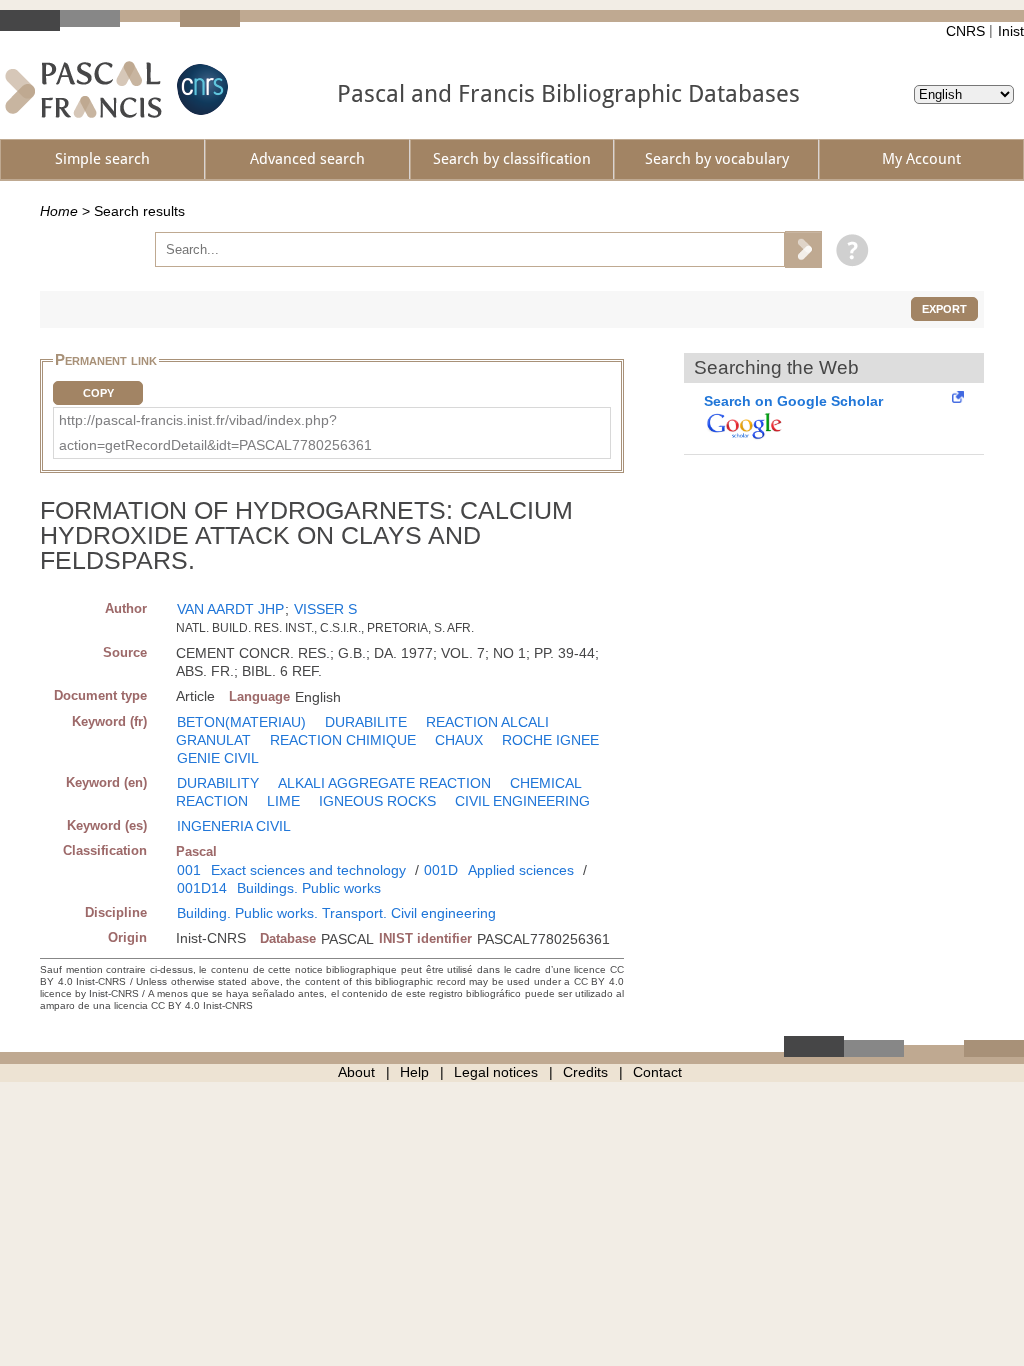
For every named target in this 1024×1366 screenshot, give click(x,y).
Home (59, 211)
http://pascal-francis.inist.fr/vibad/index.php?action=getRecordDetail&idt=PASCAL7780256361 (215, 432)
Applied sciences (521, 870)
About (356, 1072)
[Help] (847, 249)
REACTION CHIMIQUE (343, 740)
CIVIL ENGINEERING (522, 801)
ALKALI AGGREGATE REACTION (384, 783)
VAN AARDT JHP (230, 609)
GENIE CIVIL (218, 758)
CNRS (965, 31)
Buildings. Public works (309, 888)
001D (441, 870)
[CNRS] (200, 89)
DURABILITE (366, 722)
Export (944, 309)
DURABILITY (218, 783)
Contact (657, 1072)
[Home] (83, 89)
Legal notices (496, 1072)
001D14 (202, 888)
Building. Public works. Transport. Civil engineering (336, 913)
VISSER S (325, 609)
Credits (585, 1072)
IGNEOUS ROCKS (377, 801)
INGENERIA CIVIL (234, 826)
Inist (1011, 31)
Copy (98, 393)
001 (189, 870)
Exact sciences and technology (308, 870)
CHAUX (459, 740)
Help (414, 1072)
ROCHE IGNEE (550, 740)
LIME (283, 801)
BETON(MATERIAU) (241, 722)
